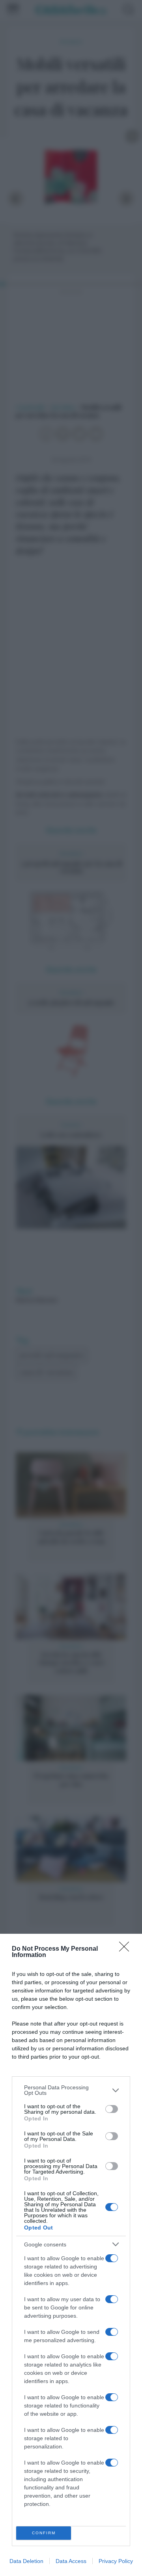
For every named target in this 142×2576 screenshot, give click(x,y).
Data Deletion (26, 2561)
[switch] (112, 2109)
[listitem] (71, 2090)
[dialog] (71, 2255)
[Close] (127, 1949)
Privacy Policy (116, 2561)
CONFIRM (44, 2533)
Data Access (71, 2561)
